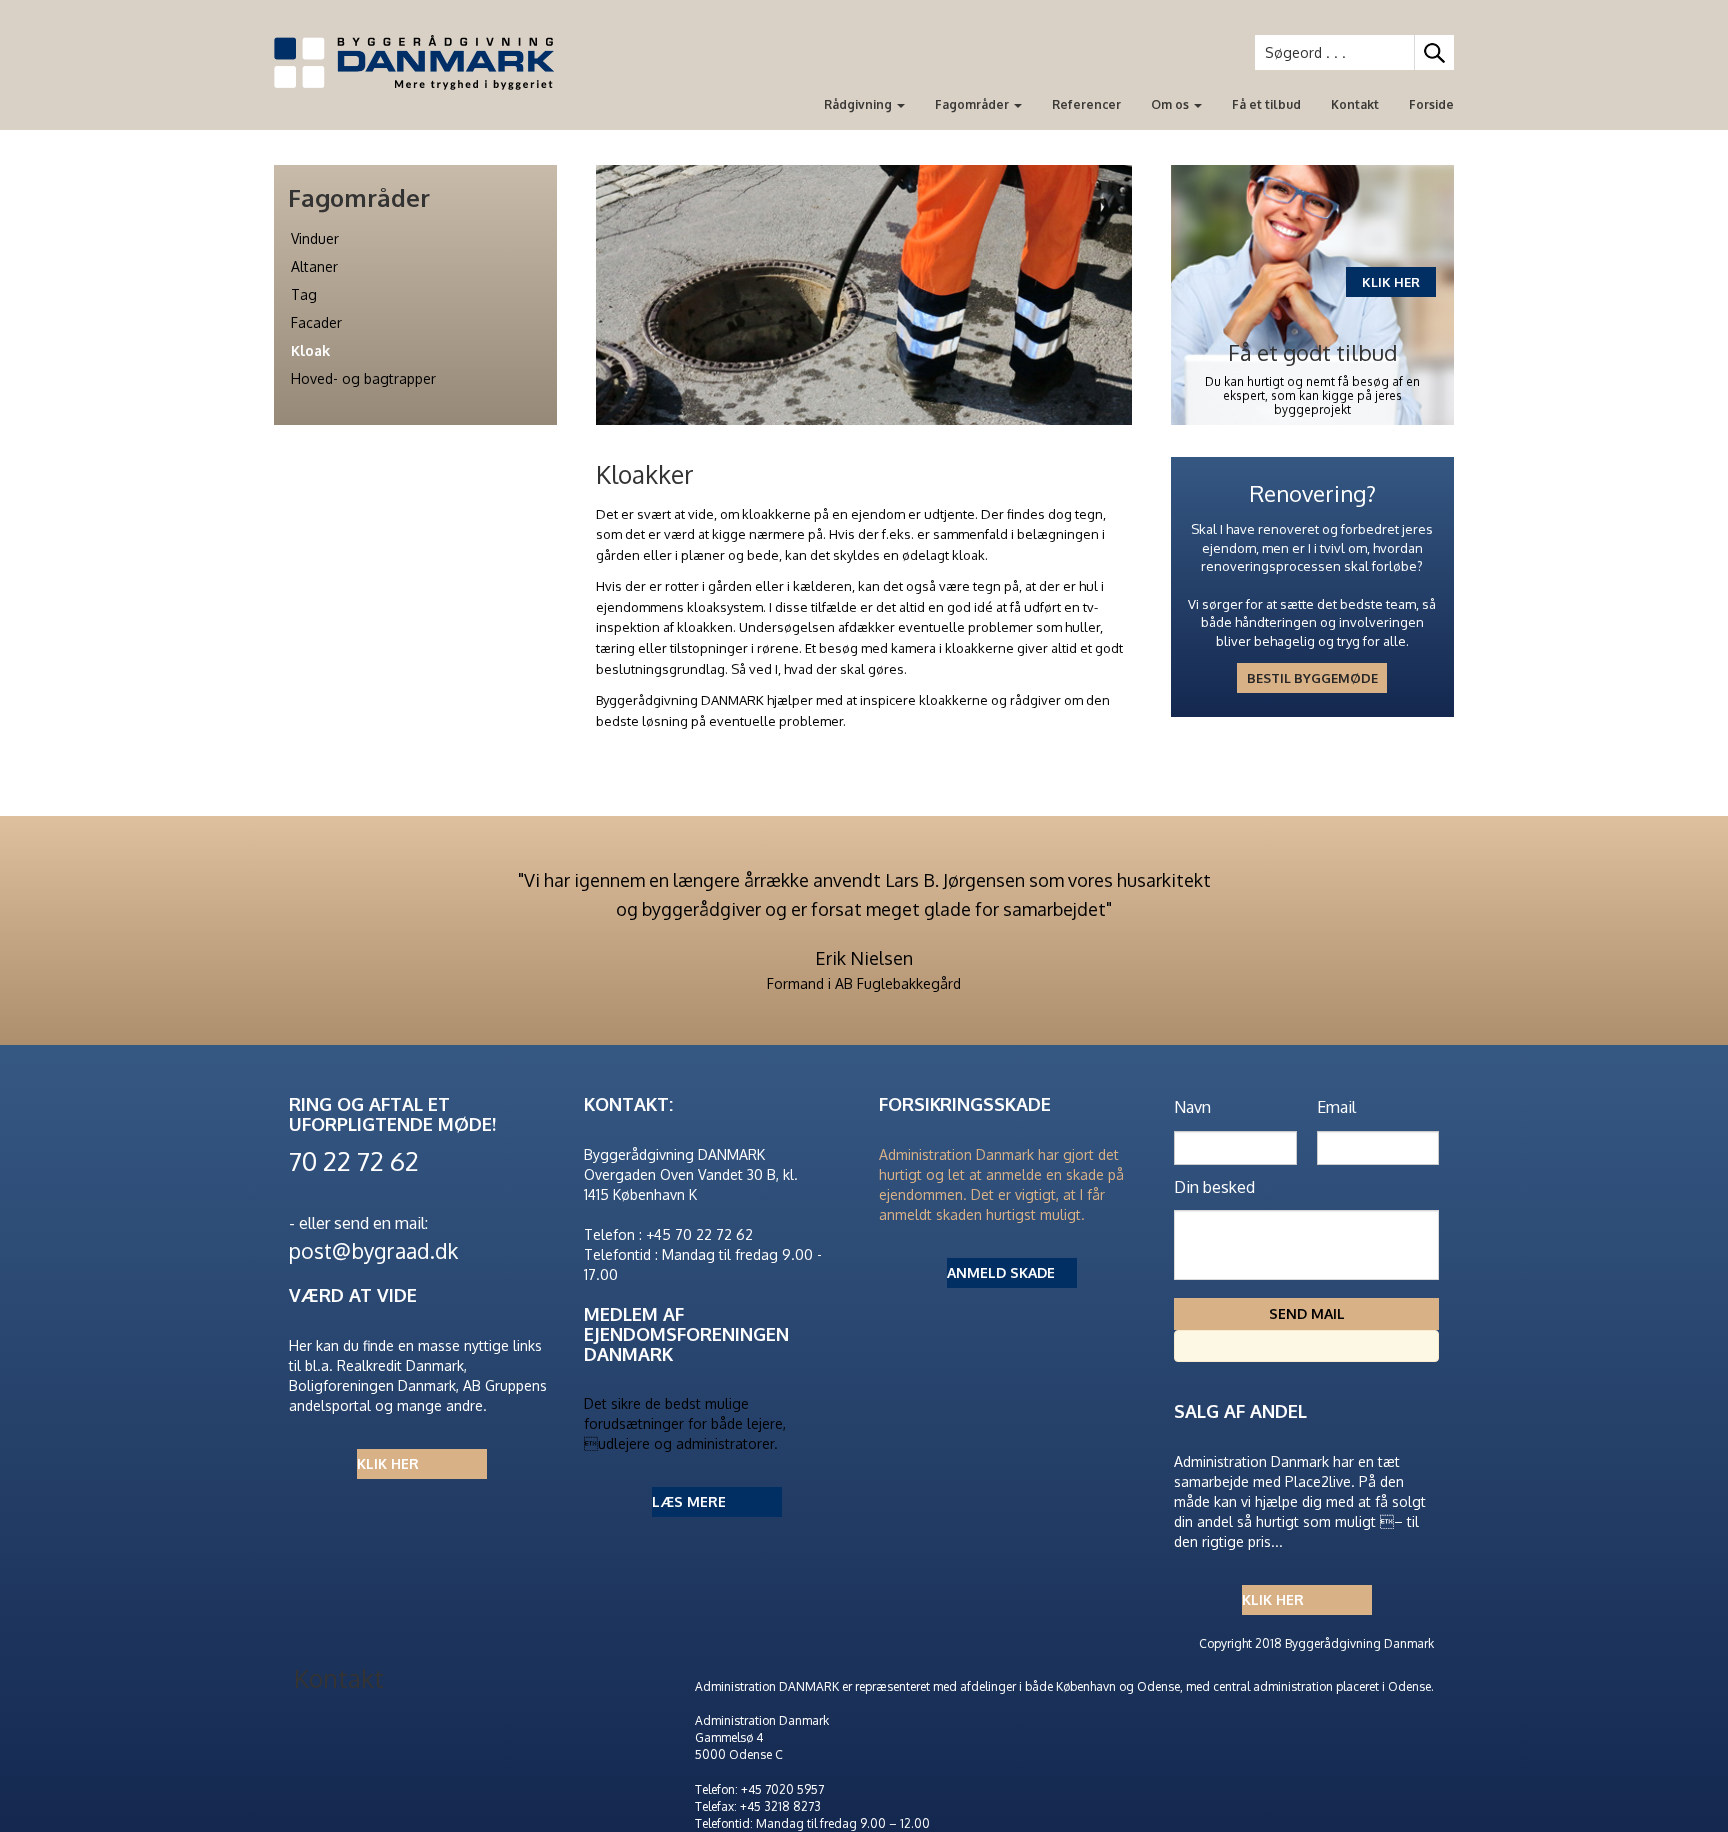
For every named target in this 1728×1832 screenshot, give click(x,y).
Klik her (388, 1463)
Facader (316, 322)
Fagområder (973, 104)
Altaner (314, 266)
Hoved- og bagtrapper (363, 378)
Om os (1171, 104)
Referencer (1086, 104)
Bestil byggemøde (1312, 678)
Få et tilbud (1266, 104)
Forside (1431, 104)
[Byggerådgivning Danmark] (421, 62)
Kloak (310, 350)
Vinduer (315, 238)
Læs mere (689, 1501)
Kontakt (1355, 104)
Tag (304, 294)
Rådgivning (859, 104)
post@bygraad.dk (373, 1250)
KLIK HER (1391, 282)
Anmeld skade (1001, 1272)
